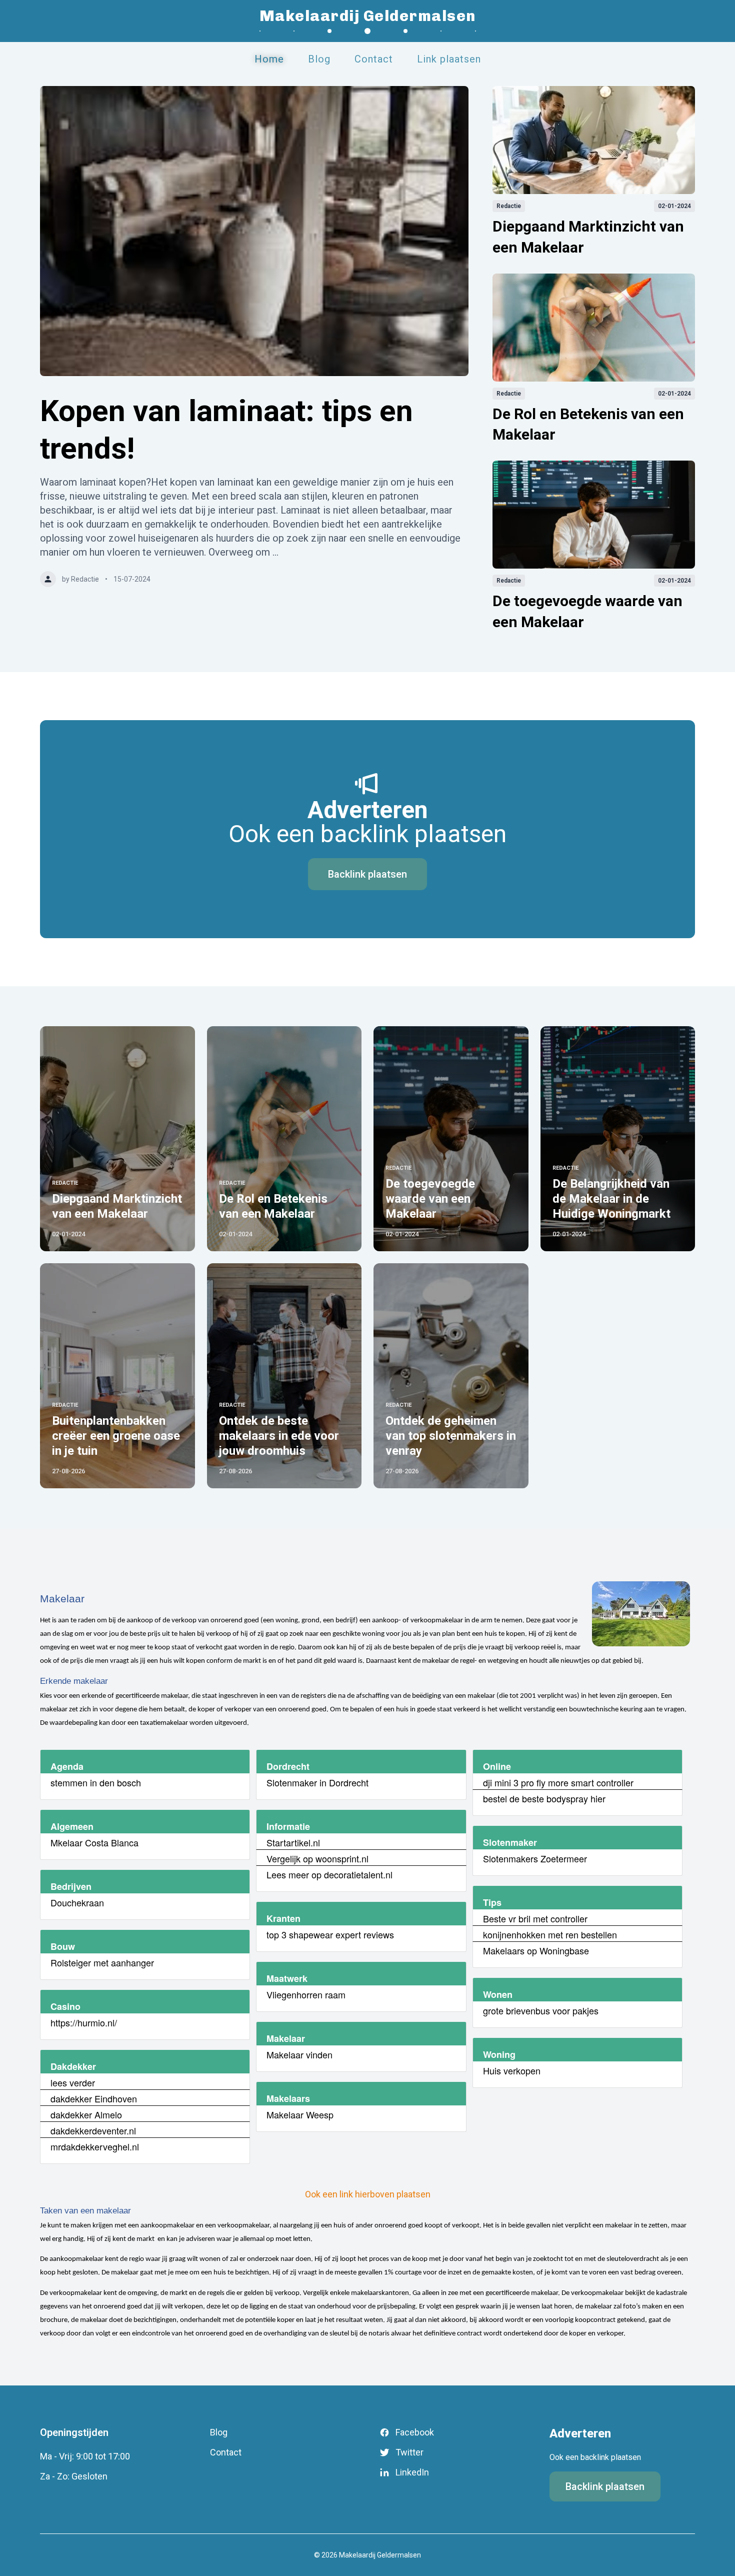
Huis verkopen (512, 2070)
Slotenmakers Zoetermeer (535, 1858)
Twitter (409, 2452)
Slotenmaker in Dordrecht (317, 1782)
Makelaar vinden (299, 2054)
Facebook (415, 2432)
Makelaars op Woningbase (536, 1950)
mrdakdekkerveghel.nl (95, 2146)
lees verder (73, 2082)
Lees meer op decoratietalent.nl (329, 1874)
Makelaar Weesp (300, 2114)
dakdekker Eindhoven (94, 2098)
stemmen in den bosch (96, 1782)
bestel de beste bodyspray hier (544, 1798)
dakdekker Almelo (86, 2114)
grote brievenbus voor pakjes (541, 2010)
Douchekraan (77, 1902)
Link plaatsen (449, 59)
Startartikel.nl (293, 1842)
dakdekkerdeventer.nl (93, 2130)
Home (269, 59)
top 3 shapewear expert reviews (330, 1934)
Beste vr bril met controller (535, 1918)
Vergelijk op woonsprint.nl (317, 1858)
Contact (374, 59)
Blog (319, 59)
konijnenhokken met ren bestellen (550, 1934)
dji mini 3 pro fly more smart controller (558, 1782)
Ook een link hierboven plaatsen (368, 2194)
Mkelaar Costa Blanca (94, 1842)
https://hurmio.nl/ (84, 2022)
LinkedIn (412, 2472)
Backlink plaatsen (367, 874)
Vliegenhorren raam (306, 1994)
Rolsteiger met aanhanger (102, 1962)
